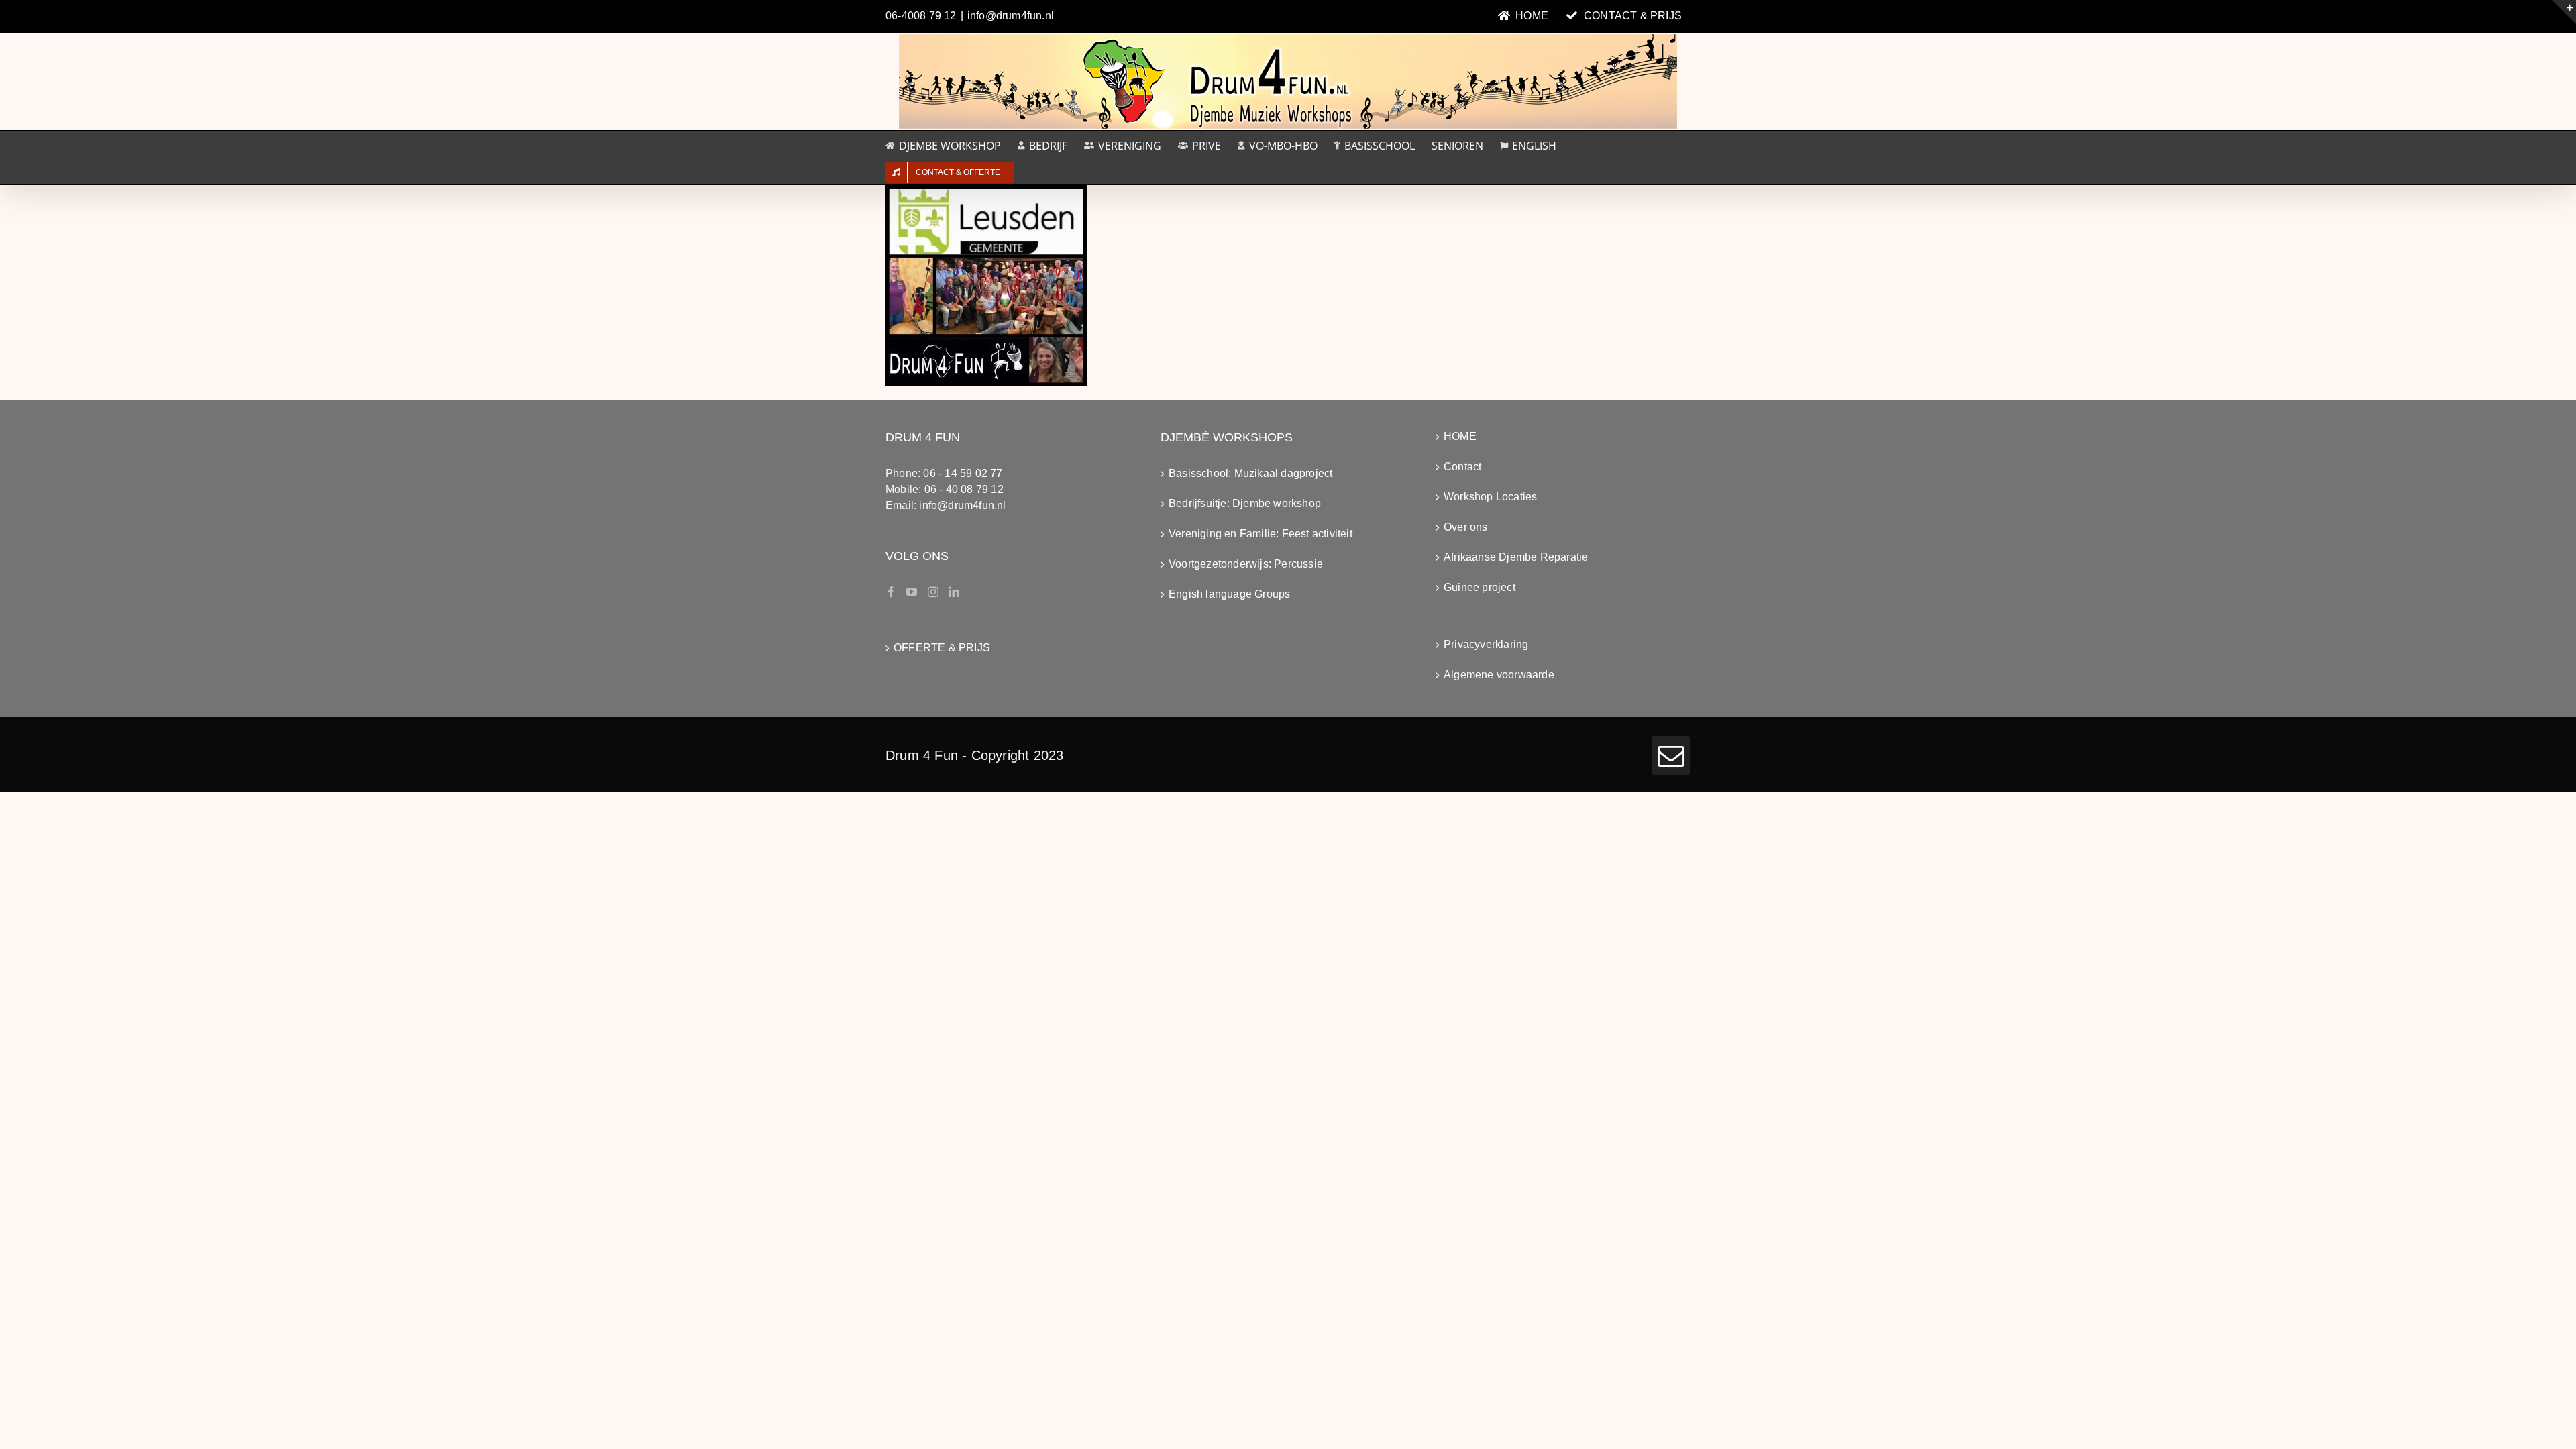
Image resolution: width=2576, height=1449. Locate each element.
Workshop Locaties (1490, 497)
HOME (1460, 436)
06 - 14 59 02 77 (963, 473)
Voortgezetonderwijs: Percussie (1246, 564)
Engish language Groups (1229, 594)
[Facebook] (891, 592)
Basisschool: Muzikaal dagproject (1250, 473)
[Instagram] (933, 592)
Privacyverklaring (1486, 644)
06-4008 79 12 (921, 16)
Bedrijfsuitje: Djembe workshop (1245, 503)
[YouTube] (912, 592)
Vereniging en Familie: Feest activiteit (1260, 534)
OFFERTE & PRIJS (942, 648)
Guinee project (1480, 587)
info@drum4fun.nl (1011, 16)
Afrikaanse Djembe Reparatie (1516, 557)
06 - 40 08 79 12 (964, 489)
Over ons (1466, 527)
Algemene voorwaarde (1499, 675)
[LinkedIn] (954, 592)
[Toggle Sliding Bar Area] (2564, 12)
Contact (1462, 467)
